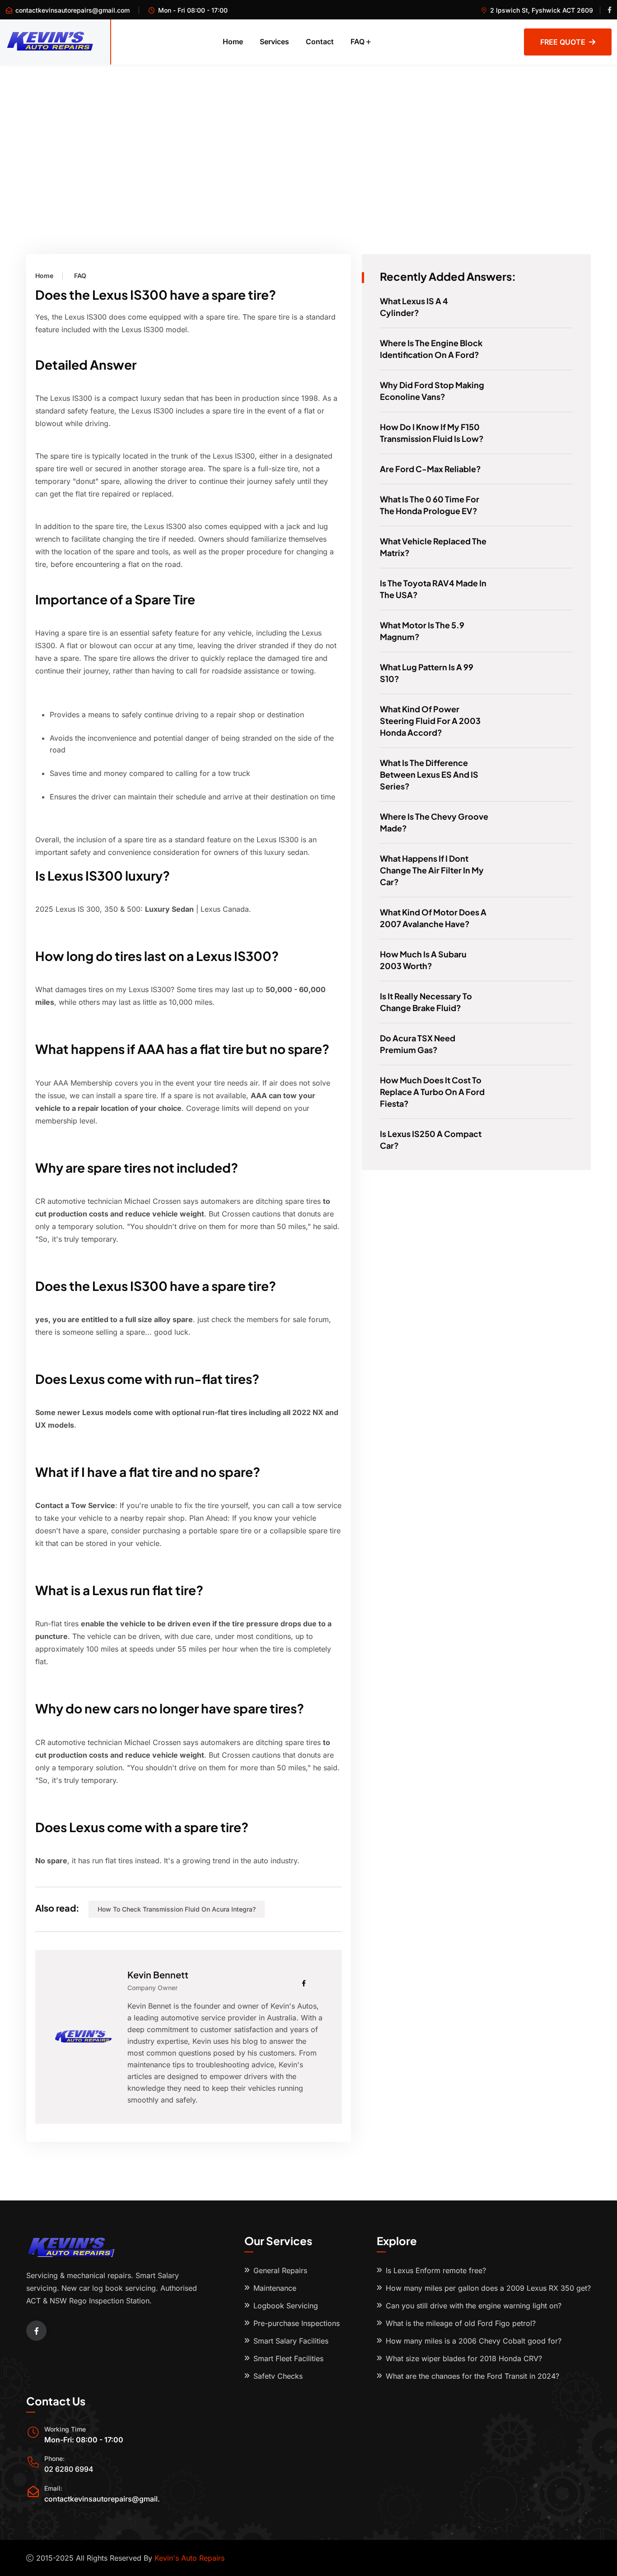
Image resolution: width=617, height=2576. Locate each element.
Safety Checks (278, 2376)
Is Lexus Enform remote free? (436, 2270)
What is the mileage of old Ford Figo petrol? (461, 2323)
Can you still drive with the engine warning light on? (474, 2306)
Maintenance (275, 2288)
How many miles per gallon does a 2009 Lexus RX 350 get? (488, 2288)
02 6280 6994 (69, 2469)
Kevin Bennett (158, 1975)
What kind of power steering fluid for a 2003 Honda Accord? (430, 721)
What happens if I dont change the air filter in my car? (432, 870)
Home (233, 42)
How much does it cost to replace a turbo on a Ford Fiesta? (432, 1092)
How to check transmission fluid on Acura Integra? (177, 1909)
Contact (320, 42)
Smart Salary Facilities (291, 2341)
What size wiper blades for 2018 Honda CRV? (464, 2358)
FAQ (358, 42)
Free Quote (563, 42)
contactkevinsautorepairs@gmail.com (72, 10)
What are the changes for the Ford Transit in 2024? (472, 2376)
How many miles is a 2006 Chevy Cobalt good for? (474, 2341)
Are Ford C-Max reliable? (430, 469)
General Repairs (280, 2270)
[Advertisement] (308, 132)
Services (274, 42)
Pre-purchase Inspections (297, 2323)
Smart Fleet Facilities (288, 2358)
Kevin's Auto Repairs (189, 2558)
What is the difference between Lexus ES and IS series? (429, 774)
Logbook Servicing (286, 2306)
